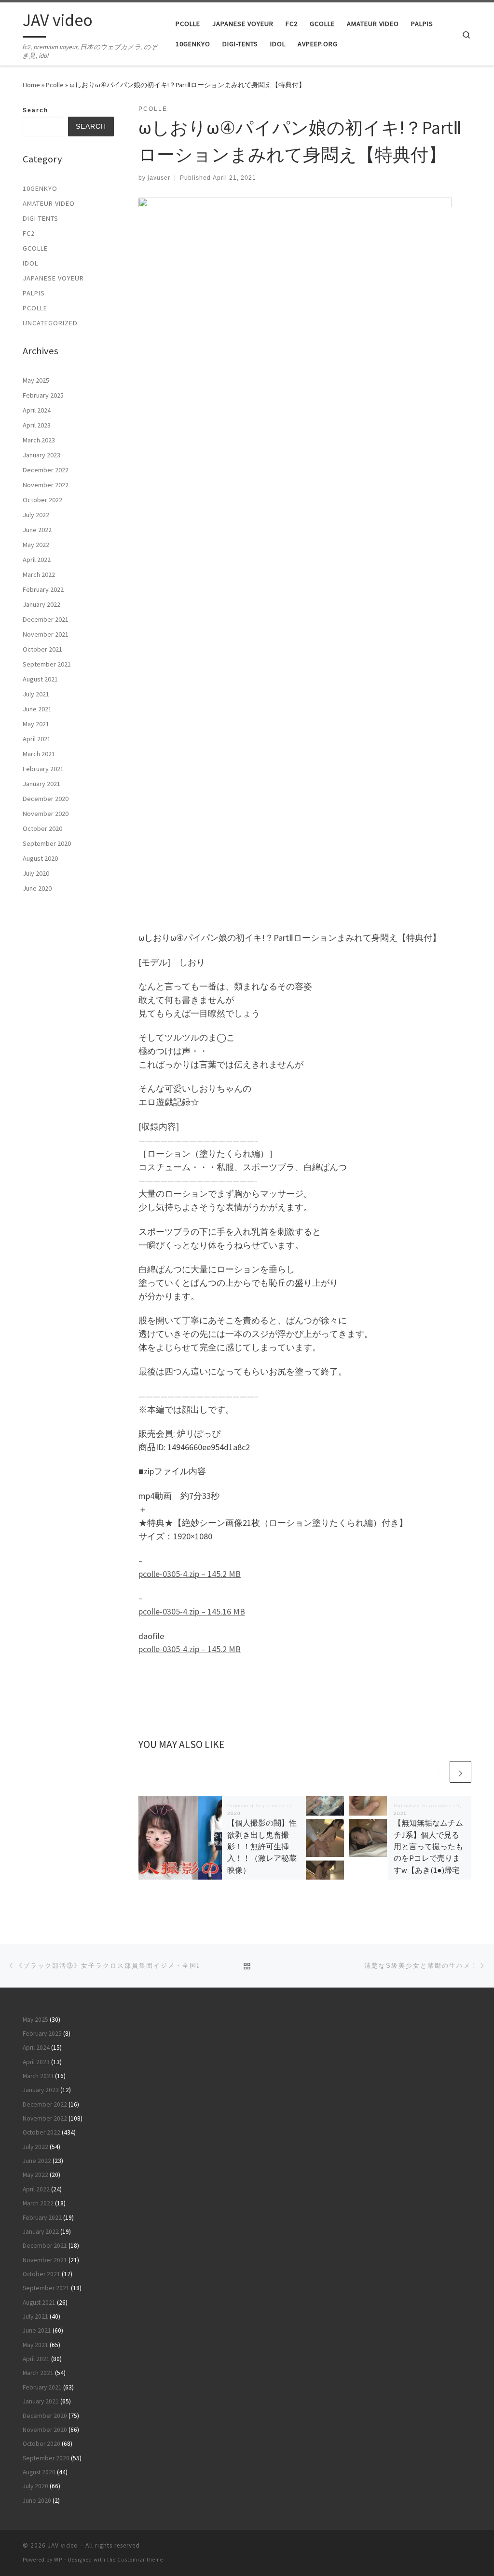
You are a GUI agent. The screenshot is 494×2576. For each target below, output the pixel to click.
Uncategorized (50, 323)
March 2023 (39, 440)
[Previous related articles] (437, 1772)
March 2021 (39, 754)
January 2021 (41, 784)
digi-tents (41, 218)
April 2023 (37, 425)
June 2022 (37, 530)
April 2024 (37, 410)
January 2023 (41, 455)
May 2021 (36, 724)
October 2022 (42, 500)
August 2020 (40, 858)
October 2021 (42, 649)
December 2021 (46, 619)
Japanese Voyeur (53, 278)
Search (35, 110)
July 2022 (36, 515)
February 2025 (43, 395)
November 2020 (46, 814)
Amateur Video (49, 203)
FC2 (29, 233)
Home (31, 85)
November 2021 (46, 634)
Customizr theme (140, 2560)
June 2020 (37, 888)
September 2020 (47, 843)
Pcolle (55, 85)
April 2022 (37, 560)
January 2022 (41, 604)
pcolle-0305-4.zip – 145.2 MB (190, 1574)
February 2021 (43, 769)
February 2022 (43, 589)
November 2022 (46, 485)
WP (58, 2560)
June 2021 (37, 709)
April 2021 (37, 739)
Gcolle (35, 248)
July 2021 (36, 694)
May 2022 (36, 545)
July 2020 (36, 873)
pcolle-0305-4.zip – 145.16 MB (192, 1611)
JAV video (63, 2545)
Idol (30, 263)
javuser (159, 178)
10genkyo (40, 188)
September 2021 (47, 664)
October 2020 (42, 828)
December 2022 (46, 470)
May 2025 (36, 380)
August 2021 (40, 679)
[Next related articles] (460, 1772)
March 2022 (39, 574)
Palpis (34, 293)
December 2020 (46, 799)
